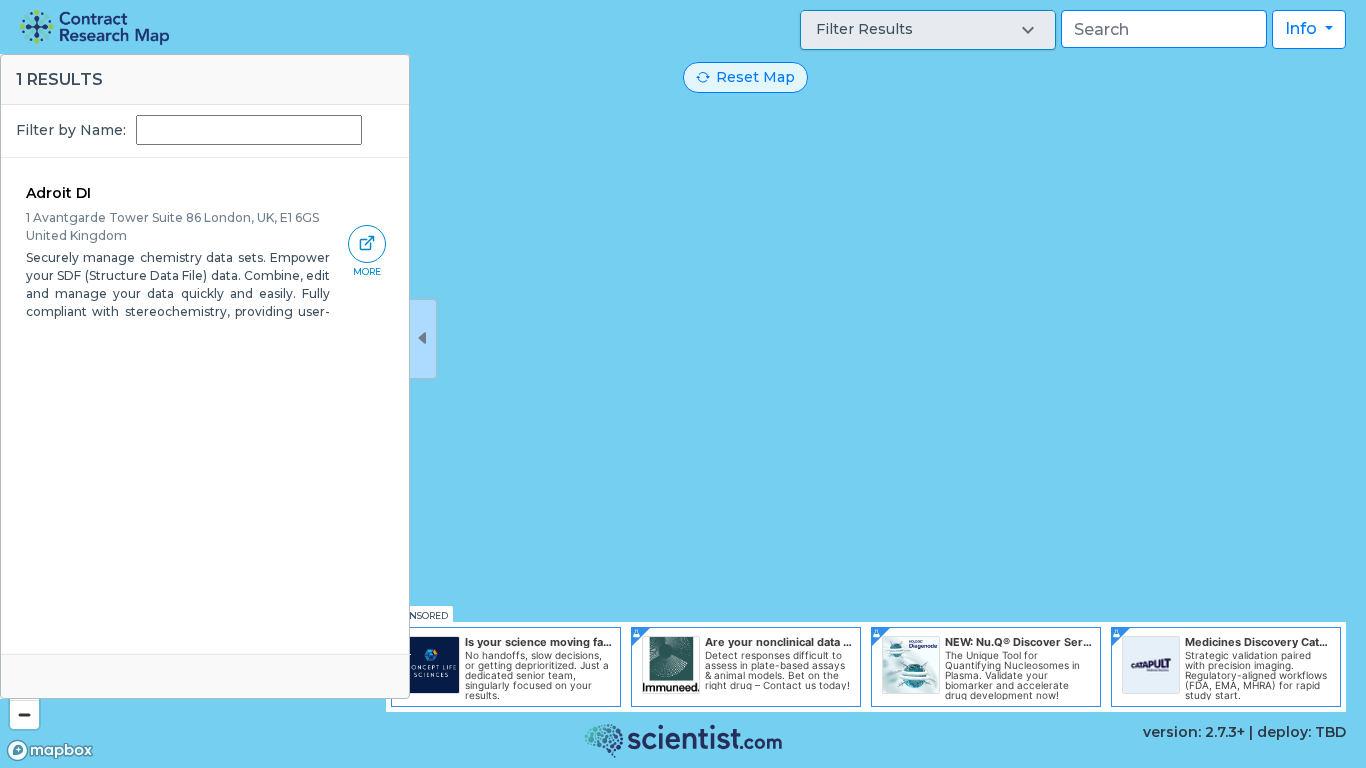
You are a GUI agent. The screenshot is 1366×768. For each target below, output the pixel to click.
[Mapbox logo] (50, 750)
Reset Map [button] (755, 77)
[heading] (94, 27)
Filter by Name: (71, 130)
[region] (683, 384)
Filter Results (864, 29)
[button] (928, 30)
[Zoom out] (24, 714)
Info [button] (1303, 28)
